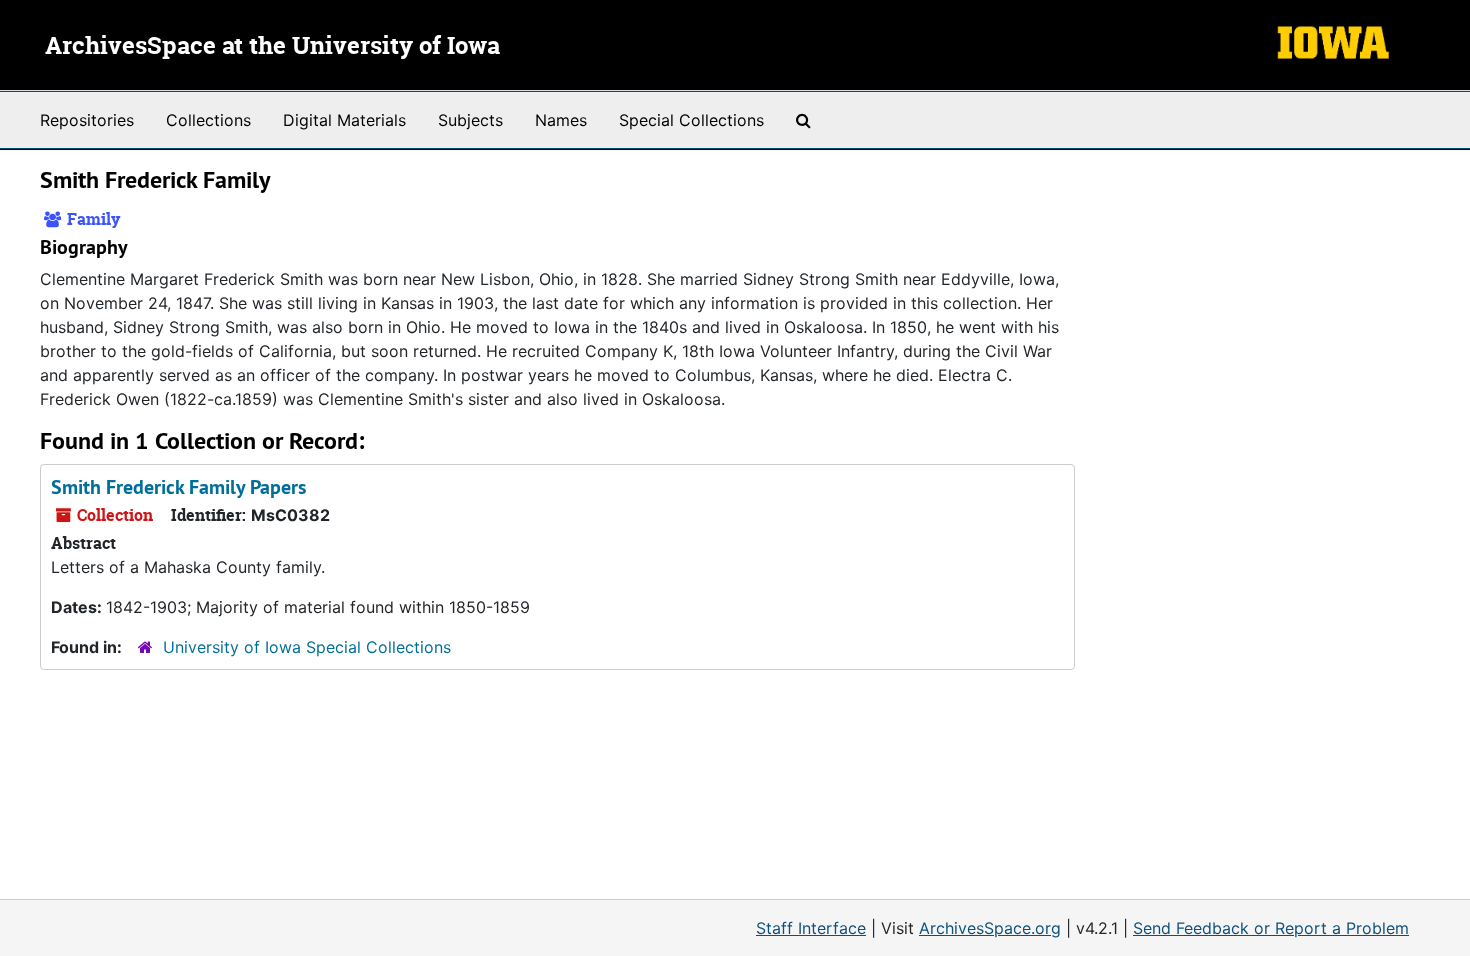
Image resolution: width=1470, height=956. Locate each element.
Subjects (470, 120)
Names (561, 120)
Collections (208, 120)
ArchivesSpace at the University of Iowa (272, 47)
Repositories (87, 120)
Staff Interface (811, 928)
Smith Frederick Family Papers (178, 487)
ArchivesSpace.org (990, 928)
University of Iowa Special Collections (307, 647)
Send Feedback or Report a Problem (1271, 928)
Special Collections (691, 120)
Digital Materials (344, 120)
